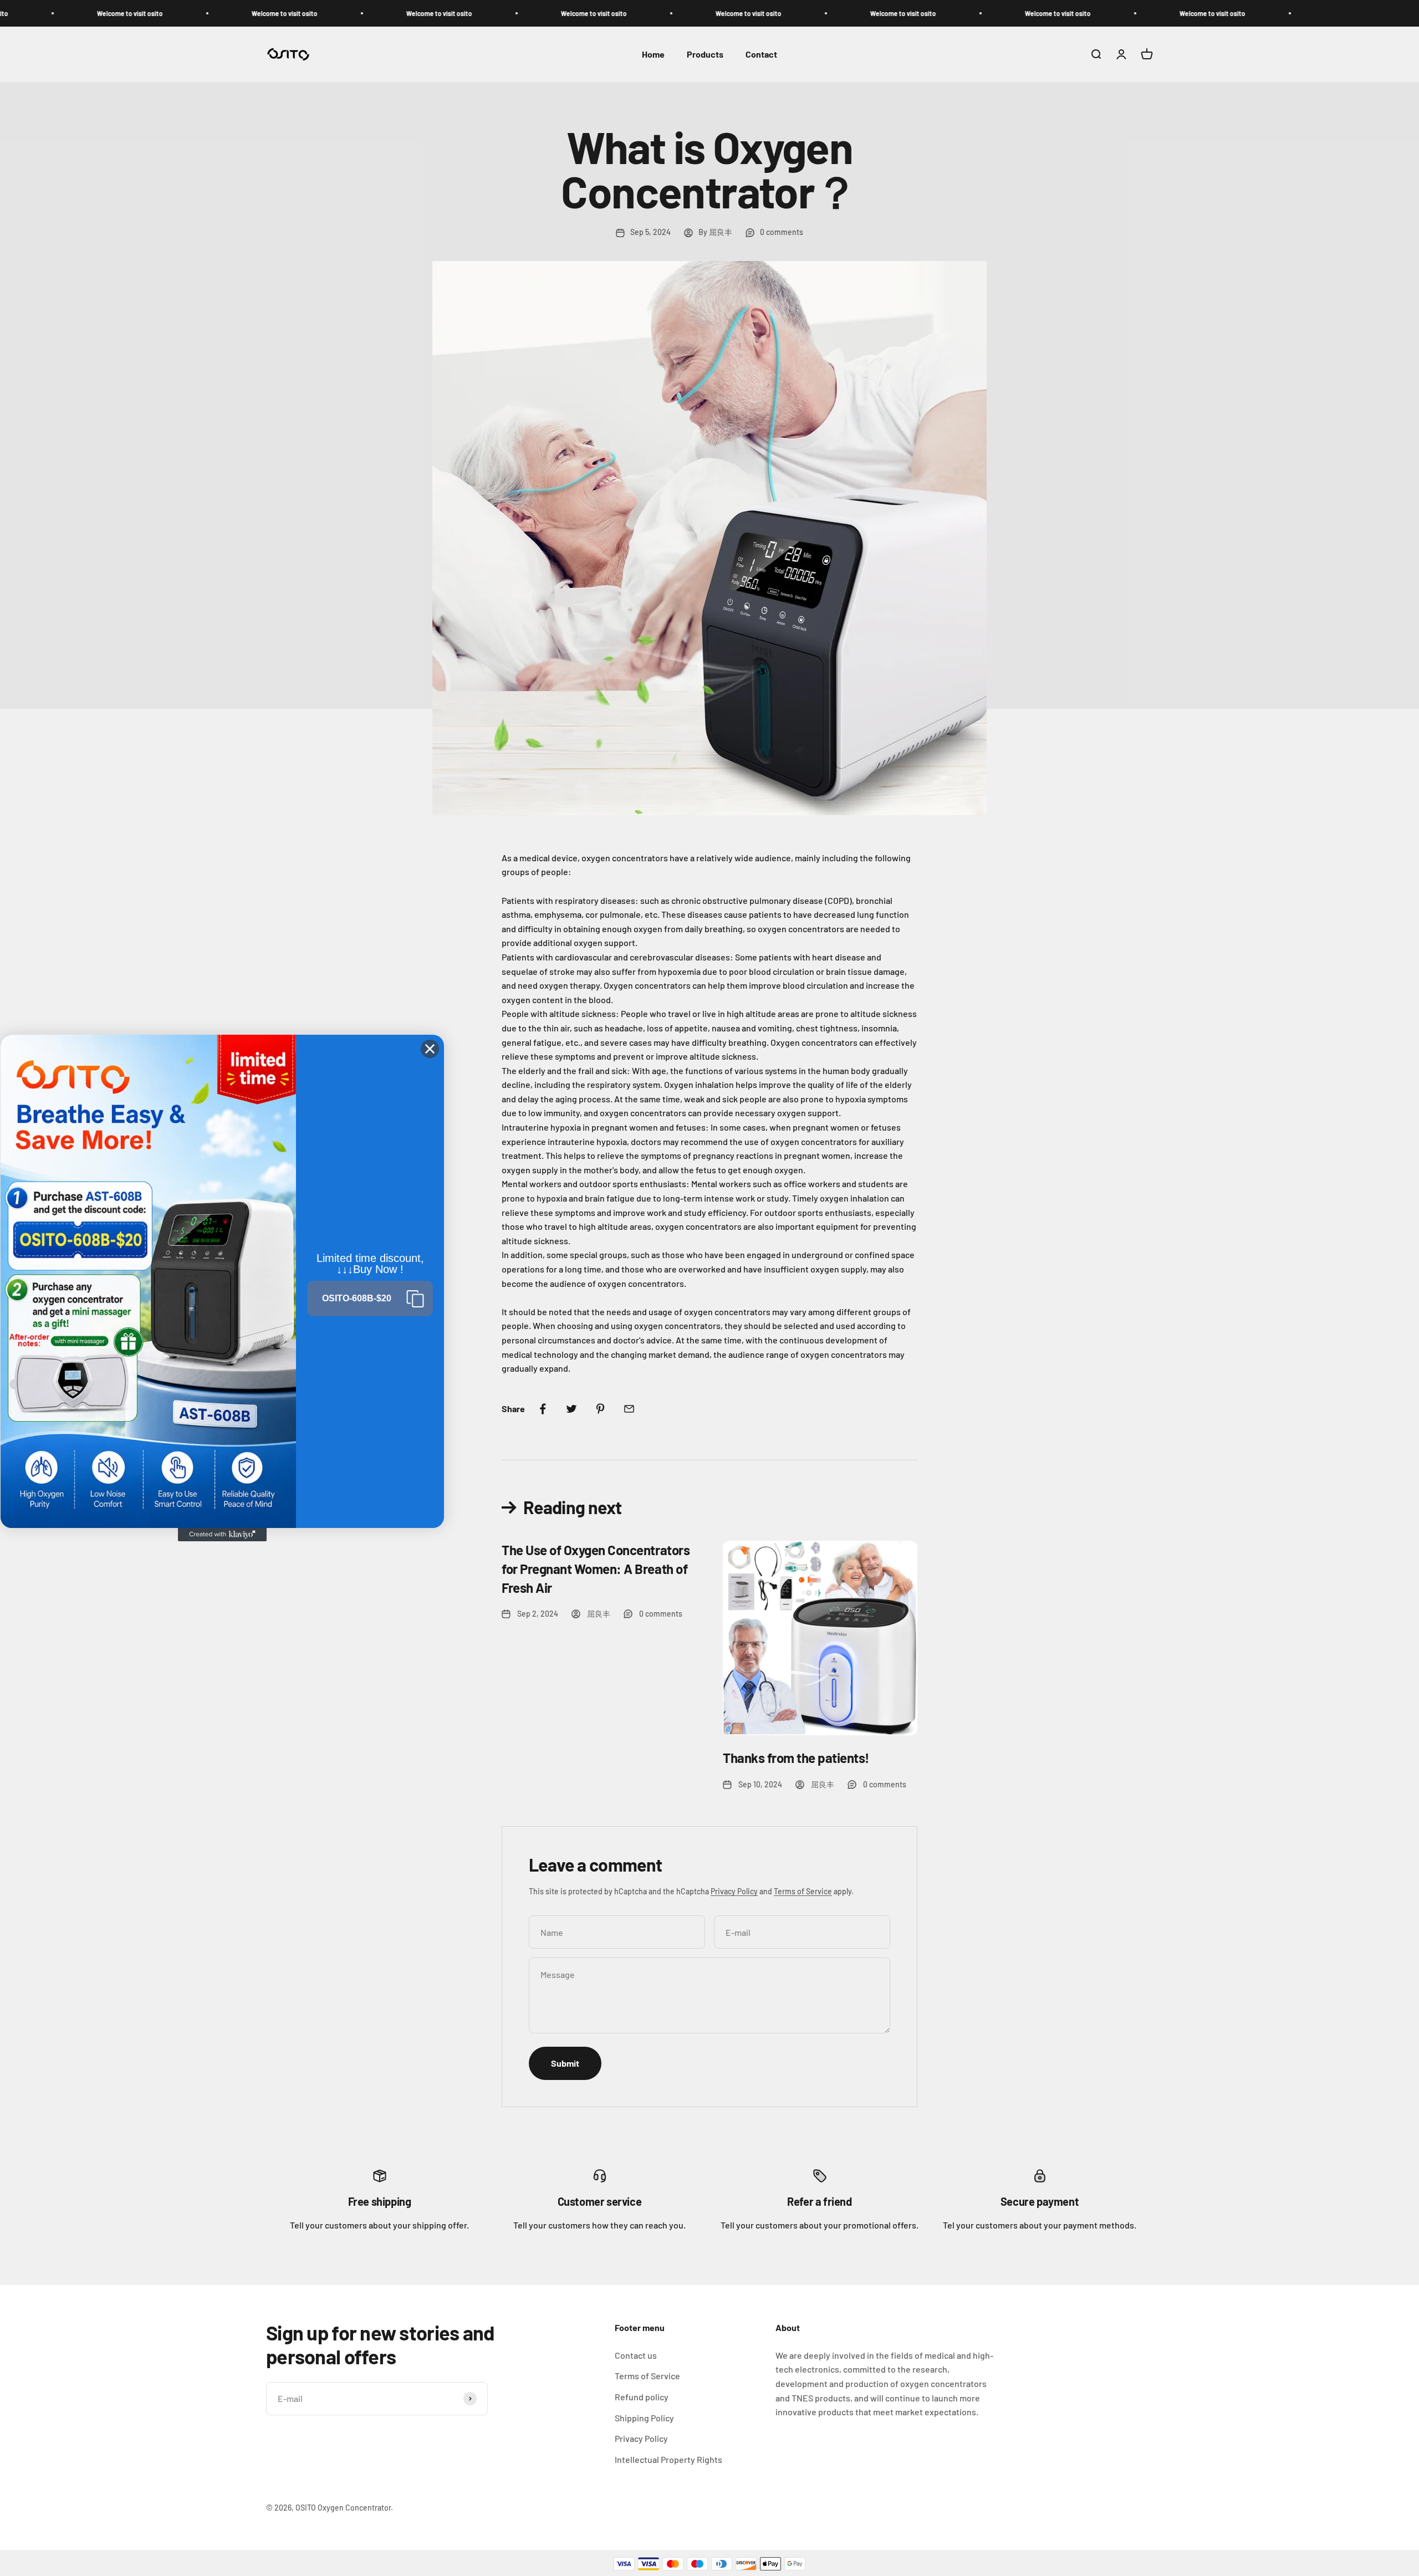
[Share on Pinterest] (600, 1409)
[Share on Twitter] (571, 1409)
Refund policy (642, 2397)
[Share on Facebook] (543, 1409)
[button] (370, 1299)
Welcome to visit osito (83, 13)
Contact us (636, 2355)
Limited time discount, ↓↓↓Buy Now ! (370, 1264)
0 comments (782, 232)
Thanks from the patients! (796, 1758)
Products (705, 55)
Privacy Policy (734, 1891)
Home (653, 55)
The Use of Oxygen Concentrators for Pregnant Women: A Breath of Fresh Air (596, 1568)
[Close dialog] (430, 1049)
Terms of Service (803, 1891)
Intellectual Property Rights (668, 2459)
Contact (761, 55)
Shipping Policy (644, 2418)
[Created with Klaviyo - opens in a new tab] (222, 1535)
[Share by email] (629, 1409)
